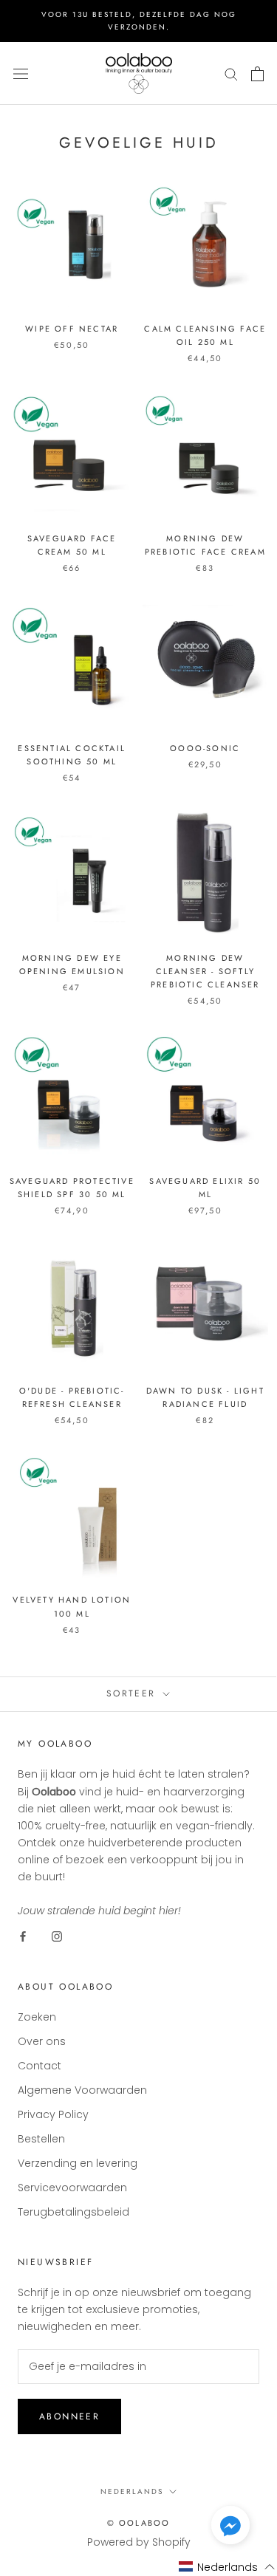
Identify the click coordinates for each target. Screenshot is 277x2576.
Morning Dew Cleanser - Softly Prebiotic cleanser (205, 971)
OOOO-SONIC (205, 748)
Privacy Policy (53, 2114)
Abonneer (69, 2416)
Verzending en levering (78, 2163)
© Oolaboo (139, 2523)
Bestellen (41, 2139)
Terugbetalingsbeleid (73, 2212)
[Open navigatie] (21, 73)
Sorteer (133, 1693)
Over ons (42, 2041)
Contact (40, 2066)
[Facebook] (23, 1936)
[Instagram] (57, 1936)
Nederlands (132, 2491)
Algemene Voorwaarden (82, 2090)
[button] (230, 2528)
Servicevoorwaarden (72, 2188)
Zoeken (37, 2017)
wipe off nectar (72, 329)
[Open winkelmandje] (257, 74)
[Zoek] (231, 73)
